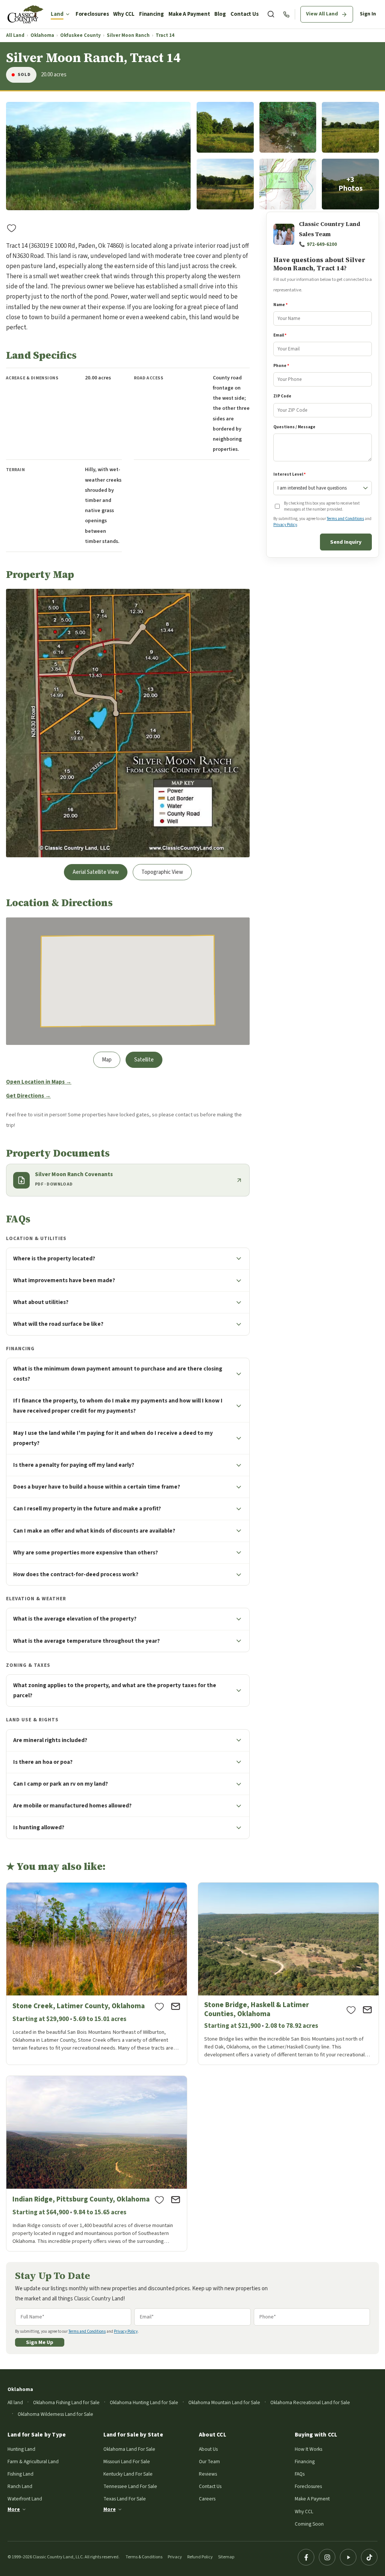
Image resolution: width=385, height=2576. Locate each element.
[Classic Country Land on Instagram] (327, 2557)
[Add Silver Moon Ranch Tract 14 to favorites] (12, 228)
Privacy (175, 2557)
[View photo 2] (225, 127)
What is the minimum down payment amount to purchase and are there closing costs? (118, 1374)
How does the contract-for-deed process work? (76, 1574)
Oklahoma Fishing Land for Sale (66, 2402)
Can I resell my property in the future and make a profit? (87, 1509)
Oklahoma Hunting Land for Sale (144, 2402)
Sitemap (226, 2557)
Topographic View (162, 872)
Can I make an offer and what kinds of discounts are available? (94, 1531)
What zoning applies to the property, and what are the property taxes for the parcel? (115, 1690)
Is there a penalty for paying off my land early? (74, 1465)
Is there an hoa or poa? (43, 1762)
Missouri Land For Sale (127, 2462)
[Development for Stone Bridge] (288, 1974)
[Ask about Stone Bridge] (367, 2010)
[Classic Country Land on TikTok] (369, 2557)
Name (280, 305)
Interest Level (290, 474)
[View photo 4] (350, 127)
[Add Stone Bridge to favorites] (351, 2010)
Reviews (208, 2474)
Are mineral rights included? (50, 1740)
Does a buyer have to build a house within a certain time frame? (97, 1487)
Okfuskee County (80, 36)
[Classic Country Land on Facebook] (306, 2557)
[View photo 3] (288, 127)
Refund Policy (200, 2557)
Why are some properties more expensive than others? (86, 1553)
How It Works (308, 2449)
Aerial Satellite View (96, 872)
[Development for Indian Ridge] (97, 2164)
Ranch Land (20, 2486)
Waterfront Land (25, 2499)
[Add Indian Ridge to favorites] (159, 2200)
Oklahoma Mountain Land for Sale (224, 2402)
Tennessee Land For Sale (130, 2486)
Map (107, 1060)
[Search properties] (271, 14)
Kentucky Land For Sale (128, 2474)
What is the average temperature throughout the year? (86, 1641)
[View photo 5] (225, 184)
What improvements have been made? (64, 1280)
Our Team (209, 2462)
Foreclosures (92, 14)
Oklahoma (42, 36)
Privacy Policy (285, 525)
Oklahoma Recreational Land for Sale (310, 2402)
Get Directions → (28, 1096)
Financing (152, 14)
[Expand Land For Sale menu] (68, 14)
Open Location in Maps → (39, 1082)
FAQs (300, 2474)
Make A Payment (189, 14)
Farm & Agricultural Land (33, 2462)
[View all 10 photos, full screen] (98, 156)
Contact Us (245, 14)
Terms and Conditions (345, 519)
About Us (208, 2449)
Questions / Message (294, 427)
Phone (281, 366)
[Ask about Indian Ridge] (176, 2200)
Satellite (144, 1060)
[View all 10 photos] (350, 184)
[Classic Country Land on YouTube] (348, 2557)
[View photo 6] (288, 184)
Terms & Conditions (144, 2557)
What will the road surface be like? (58, 1324)
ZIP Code (282, 396)
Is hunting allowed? (39, 1827)
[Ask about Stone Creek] (176, 2006)
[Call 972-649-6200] (286, 14)
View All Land (322, 14)
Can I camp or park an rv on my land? (61, 1784)
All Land (15, 36)
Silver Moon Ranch (128, 36)
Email (280, 335)
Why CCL (124, 14)
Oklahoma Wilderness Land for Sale (55, 2414)
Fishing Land (20, 2474)
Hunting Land (21, 2449)
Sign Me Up (40, 2342)
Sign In (368, 14)
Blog (220, 14)
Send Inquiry (346, 542)
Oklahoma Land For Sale (129, 2449)
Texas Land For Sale (125, 2499)
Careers (207, 2499)
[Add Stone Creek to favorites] (159, 2006)
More (14, 2509)
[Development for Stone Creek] (97, 1974)
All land (15, 2402)
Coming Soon (309, 2524)
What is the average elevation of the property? (75, 1619)
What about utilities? (41, 1302)
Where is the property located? (54, 1258)
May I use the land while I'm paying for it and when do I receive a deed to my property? (113, 1438)
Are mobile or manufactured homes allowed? (72, 1806)
